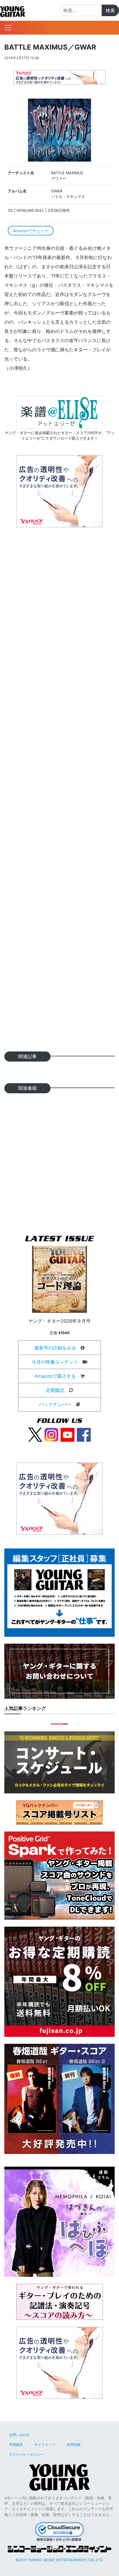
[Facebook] (84, 1434)
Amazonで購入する (55, 1376)
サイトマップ (45, 2445)
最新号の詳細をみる (55, 1348)
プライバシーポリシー (26, 2454)
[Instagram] (51, 1434)
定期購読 (55, 1390)
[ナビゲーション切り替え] (8, 28)
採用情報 (74, 2445)
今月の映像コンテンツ (55, 1362)
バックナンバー (55, 1404)
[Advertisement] (59, 792)
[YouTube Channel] (68, 1434)
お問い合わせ (19, 2435)
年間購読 (16, 2445)
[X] (35, 1434)
